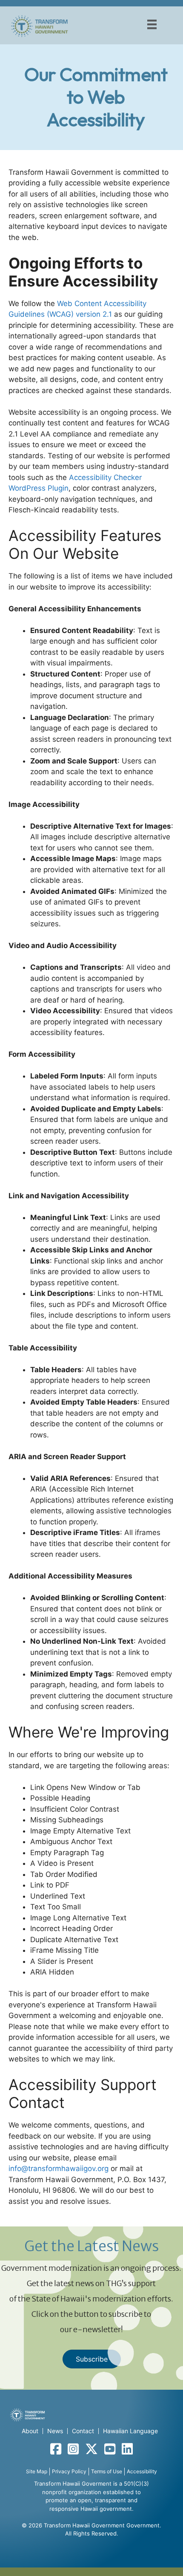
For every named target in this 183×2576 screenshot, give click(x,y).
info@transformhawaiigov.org (59, 2168)
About (30, 2431)
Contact (83, 2431)
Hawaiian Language (130, 2431)
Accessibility (142, 2471)
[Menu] (152, 24)
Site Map (37, 2471)
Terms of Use (107, 2471)
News (55, 2431)
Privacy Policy (69, 2471)
